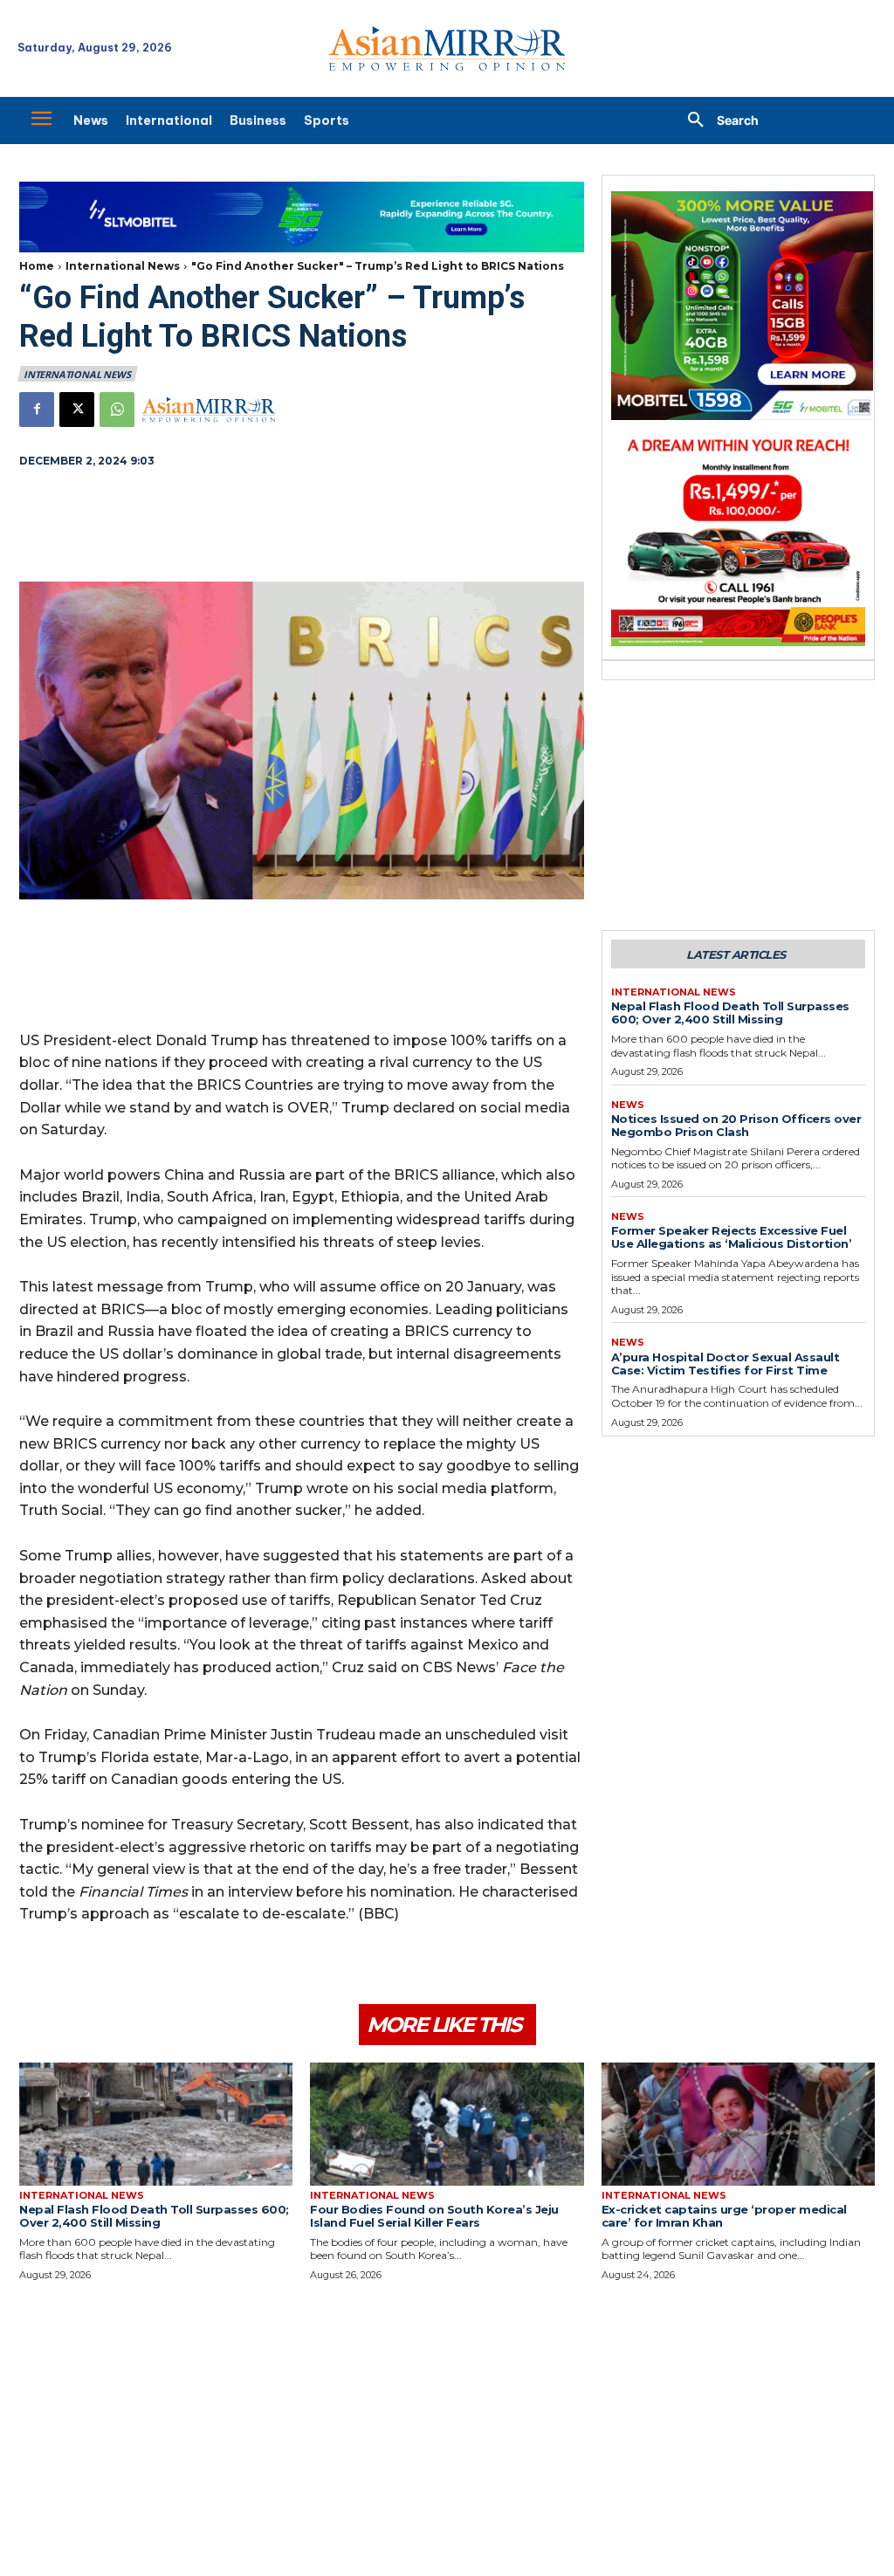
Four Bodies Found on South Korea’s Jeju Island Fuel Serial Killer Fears (434, 2216)
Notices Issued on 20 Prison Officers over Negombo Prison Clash (736, 1125)
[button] (717, 121)
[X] (77, 410)
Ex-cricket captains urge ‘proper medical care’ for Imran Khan (724, 2216)
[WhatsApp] (117, 410)
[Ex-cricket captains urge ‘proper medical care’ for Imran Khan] (738, 2124)
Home (37, 266)
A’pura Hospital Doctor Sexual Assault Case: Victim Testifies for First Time (726, 1364)
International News (123, 266)
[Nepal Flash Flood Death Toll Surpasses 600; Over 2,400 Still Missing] (156, 2124)
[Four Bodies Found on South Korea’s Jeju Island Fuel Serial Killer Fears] (447, 2124)
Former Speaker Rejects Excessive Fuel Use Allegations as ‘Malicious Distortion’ (732, 1237)
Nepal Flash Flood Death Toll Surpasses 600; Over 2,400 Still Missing (730, 1012)
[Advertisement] (301, 527)
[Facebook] (37, 410)
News (628, 1105)
